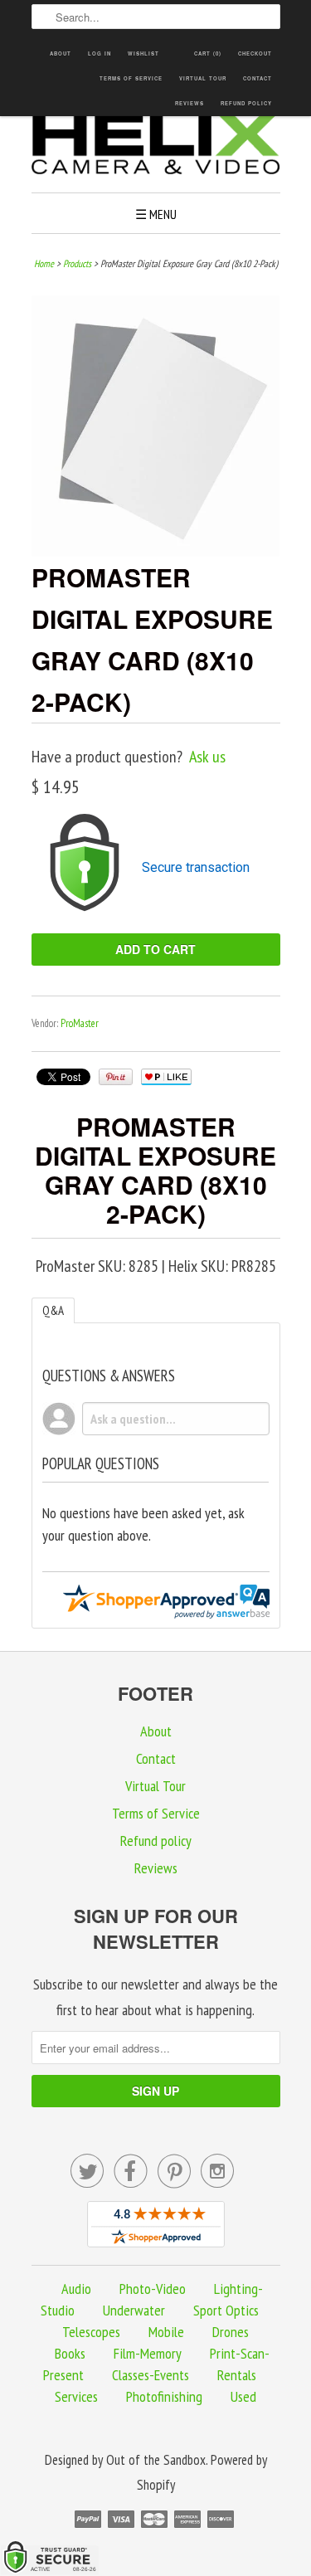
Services (76, 2396)
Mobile (166, 2332)
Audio (76, 2289)
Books (70, 2353)
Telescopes (91, 2332)
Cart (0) (208, 54)
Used (243, 2396)
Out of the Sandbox (156, 2460)
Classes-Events (151, 2375)
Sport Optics (226, 2310)
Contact (258, 78)
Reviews (190, 103)
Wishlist (143, 54)
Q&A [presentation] (53, 1310)
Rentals (237, 2375)
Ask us (207, 757)
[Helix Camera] (156, 146)
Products (77, 263)
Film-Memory (148, 2353)
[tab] (53, 1310)
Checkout (255, 54)
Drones (231, 2332)
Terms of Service (131, 78)
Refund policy (246, 103)
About (61, 54)
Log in (100, 54)
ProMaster (80, 1023)
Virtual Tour (203, 78)
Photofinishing (164, 2396)
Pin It (116, 1077)
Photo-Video (153, 2289)
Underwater (134, 2310)
